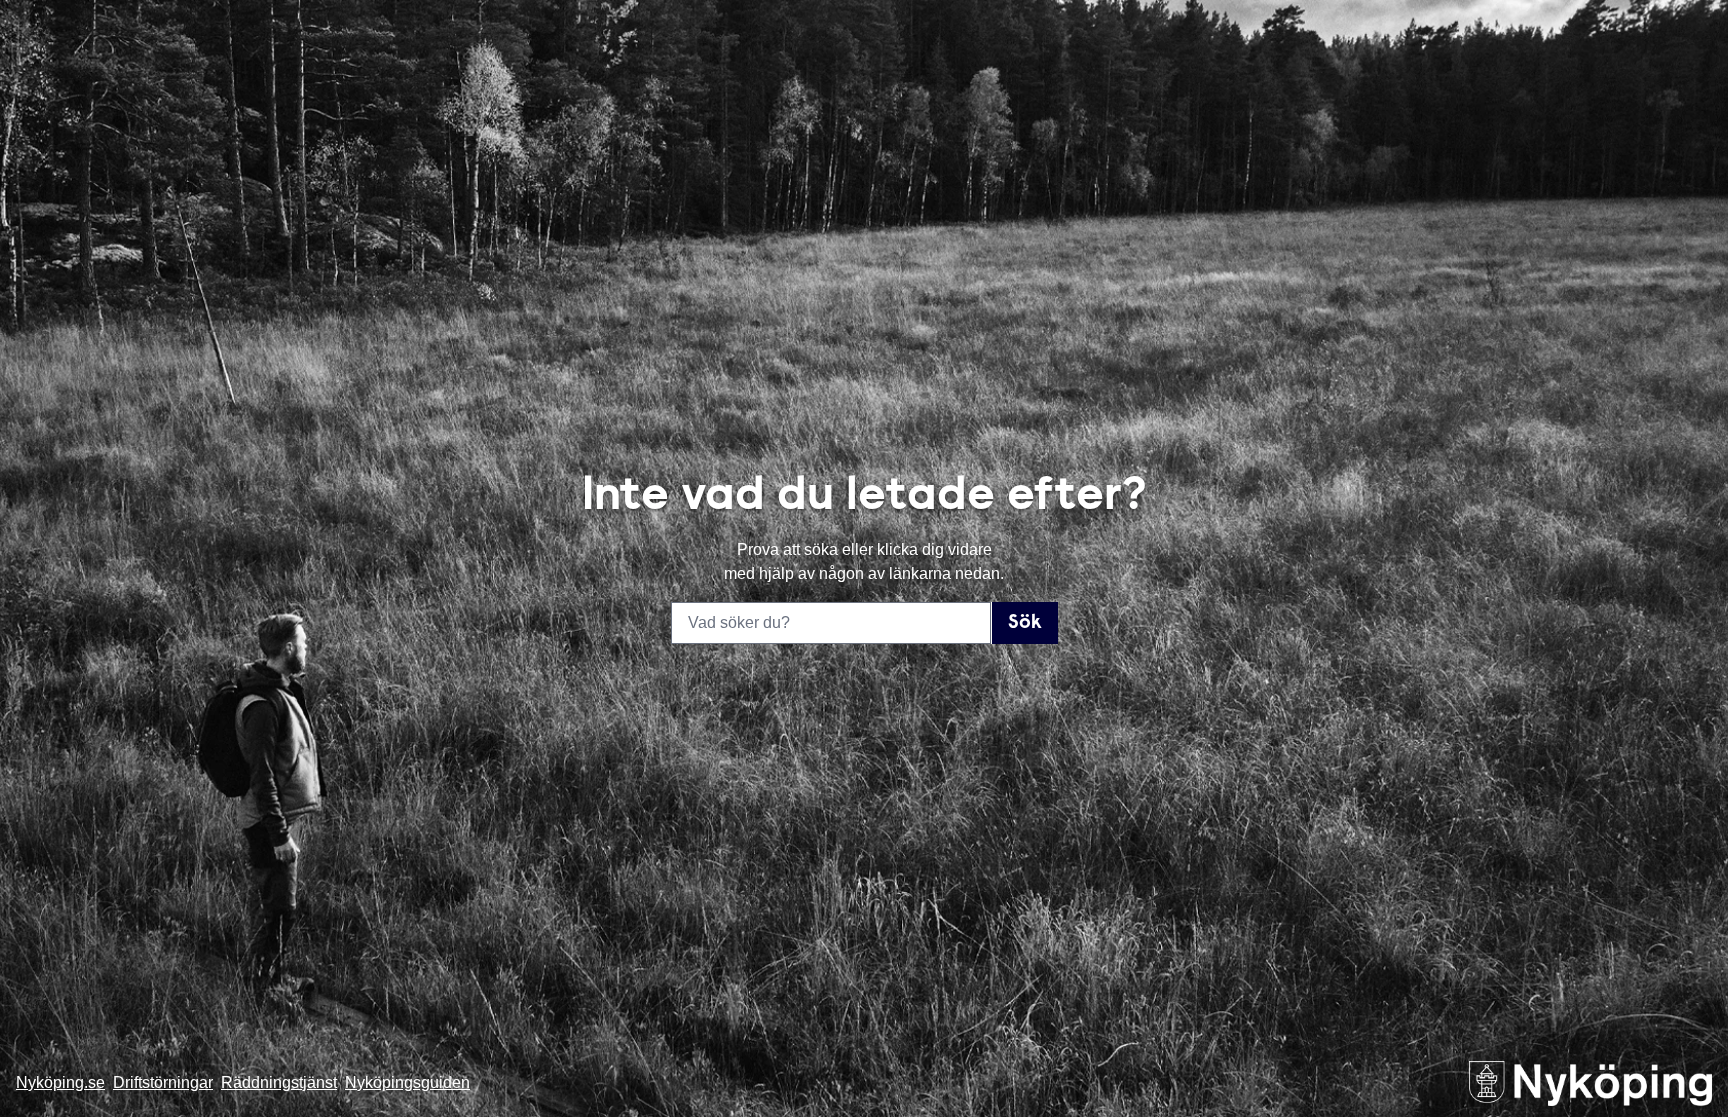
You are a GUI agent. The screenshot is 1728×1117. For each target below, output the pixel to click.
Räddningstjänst (279, 1082)
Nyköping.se (60, 1082)
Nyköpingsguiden (407, 1082)
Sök (1025, 623)
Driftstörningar (163, 1082)
